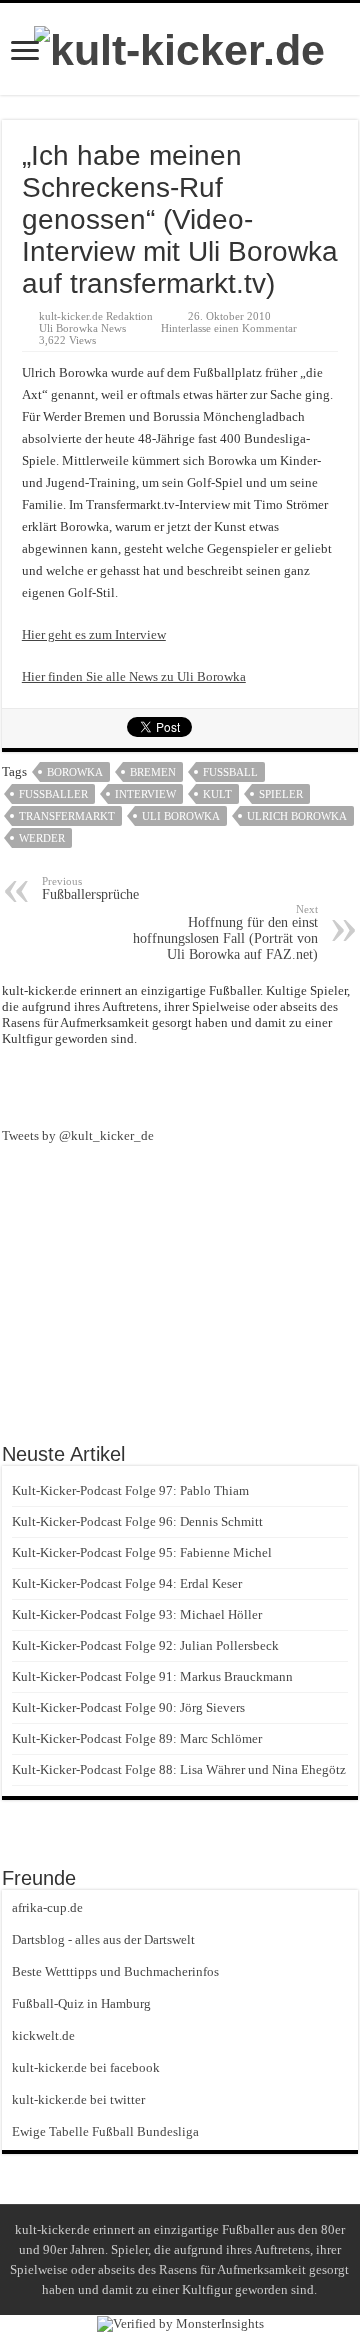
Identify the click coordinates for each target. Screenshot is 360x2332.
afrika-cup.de (47, 1907)
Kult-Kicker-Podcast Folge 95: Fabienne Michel (142, 1552)
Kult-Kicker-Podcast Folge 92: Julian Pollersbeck (145, 1645)
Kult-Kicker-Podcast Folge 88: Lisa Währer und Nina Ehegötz (179, 1769)
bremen (153, 772)
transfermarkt (67, 816)
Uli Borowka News (82, 328)
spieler (281, 794)
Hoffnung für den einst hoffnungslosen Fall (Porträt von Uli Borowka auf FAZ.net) (225, 932)
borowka (75, 772)
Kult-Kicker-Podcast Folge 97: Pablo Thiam (130, 1490)
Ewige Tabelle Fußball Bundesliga (105, 2131)
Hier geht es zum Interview (94, 634)
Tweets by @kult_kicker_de (78, 1135)
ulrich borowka (297, 816)
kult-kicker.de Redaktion (96, 316)
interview (145, 794)
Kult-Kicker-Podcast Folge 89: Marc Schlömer (137, 1738)
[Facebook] (180, 1085)
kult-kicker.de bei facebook (86, 2067)
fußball (230, 772)
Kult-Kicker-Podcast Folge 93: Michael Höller (137, 1614)
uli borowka (181, 816)
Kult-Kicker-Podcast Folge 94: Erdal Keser (127, 1583)
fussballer (53, 794)
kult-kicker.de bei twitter (78, 2099)
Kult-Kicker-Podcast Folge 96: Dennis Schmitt (137, 1521)
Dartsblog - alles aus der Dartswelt (103, 1939)
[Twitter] (216, 1085)
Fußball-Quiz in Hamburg (81, 2003)
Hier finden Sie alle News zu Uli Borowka (134, 676)
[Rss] (144, 1085)
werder (42, 838)
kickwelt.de (43, 2035)
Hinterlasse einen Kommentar (229, 328)
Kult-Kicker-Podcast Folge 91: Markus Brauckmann (152, 1676)
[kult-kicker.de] (179, 47)
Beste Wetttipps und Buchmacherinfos (115, 1971)
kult (217, 794)
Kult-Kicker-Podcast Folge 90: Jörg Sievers (128, 1707)
